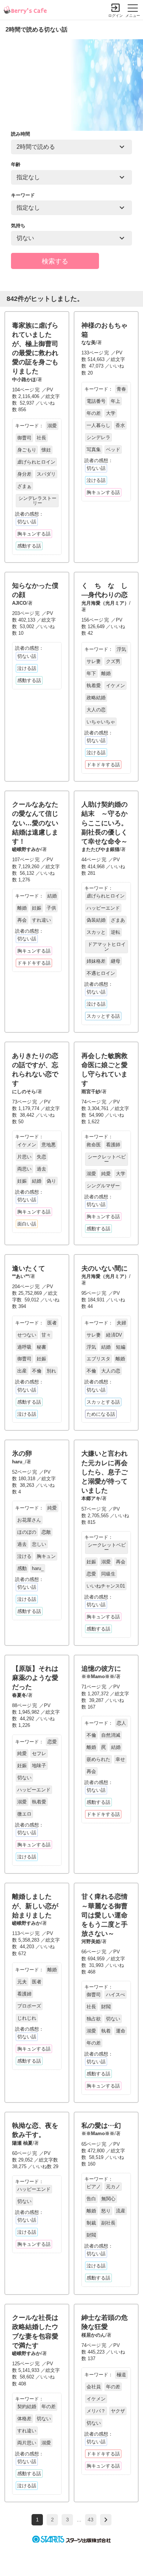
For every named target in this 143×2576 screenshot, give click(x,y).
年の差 (94, 413)
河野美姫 (91, 1941)
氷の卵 (22, 1453)
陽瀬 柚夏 (22, 2143)
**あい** (21, 1276)
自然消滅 (111, 1735)
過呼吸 (24, 1347)
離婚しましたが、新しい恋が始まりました (35, 1906)
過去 (41, 1169)
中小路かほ (24, 379)
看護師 (113, 1145)
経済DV (114, 1335)
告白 (91, 2199)
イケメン (115, 686)
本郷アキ (91, 1498)
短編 (121, 1347)
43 (91, 2520)
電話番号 (96, 401)
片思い (24, 1157)
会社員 (94, 2387)
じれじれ (27, 2018)
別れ (51, 1371)
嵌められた (98, 1759)
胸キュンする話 (34, 534)
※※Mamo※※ (98, 1676)
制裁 (91, 2223)
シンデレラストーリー (37, 501)
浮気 (121, 649)
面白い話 (27, 1224)
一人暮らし (98, 425)
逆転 (115, 932)
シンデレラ (98, 437)
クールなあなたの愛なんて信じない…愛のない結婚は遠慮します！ (35, 823)
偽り (51, 1181)
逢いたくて (29, 1268)
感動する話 (29, 546)
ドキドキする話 (103, 765)
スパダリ (46, 474)
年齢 (16, 164)
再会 (22, 920)
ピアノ (94, 2187)
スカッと (96, 932)
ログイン (115, 16)
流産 (121, 2211)
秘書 (41, 1347)
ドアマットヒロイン (107, 947)
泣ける (24, 1556)
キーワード (23, 195)
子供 (51, 908)
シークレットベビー (107, 1159)
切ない (24, 1778)
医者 (52, 1323)
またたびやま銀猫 (100, 849)
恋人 (121, 1723)
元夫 (22, 1982)
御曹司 (24, 438)
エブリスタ (98, 1359)
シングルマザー (103, 1186)
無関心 (108, 2199)
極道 (121, 2375)
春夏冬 (19, 1695)
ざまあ (118, 920)
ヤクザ (118, 2411)
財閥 (106, 2007)
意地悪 (49, 1145)
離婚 (106, 673)
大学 (111, 413)
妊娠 (37, 908)
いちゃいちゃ (101, 722)
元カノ (113, 2187)
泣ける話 (96, 480)
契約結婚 (27, 2407)
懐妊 (46, 450)
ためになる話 (101, 1414)
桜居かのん (93, 2335)
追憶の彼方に (101, 1669)
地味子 (39, 1766)
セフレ (39, 1753)
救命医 (94, 1145)
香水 (120, 425)
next (106, 2520)
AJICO (19, 603)
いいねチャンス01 (106, 1586)
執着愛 (94, 686)
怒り (106, 2211)
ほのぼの (27, 1532)
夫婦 (121, 1323)
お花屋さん (29, 1520)
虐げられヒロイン (36, 462)
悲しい (39, 1544)
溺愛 (52, 426)
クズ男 (113, 661)
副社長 (108, 2223)
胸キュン (46, 1556)
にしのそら (24, 1092)
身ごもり (27, 450)
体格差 (24, 2419)
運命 (121, 2031)
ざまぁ (24, 486)
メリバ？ (96, 2411)
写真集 (94, 449)
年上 (115, 401)
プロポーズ (29, 2006)
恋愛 (91, 1574)
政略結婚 (96, 698)
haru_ (19, 1462)
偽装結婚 (96, 920)
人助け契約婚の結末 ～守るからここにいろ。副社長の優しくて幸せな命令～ (104, 823)
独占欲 (94, 2019)
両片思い (27, 2443)
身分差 (24, 474)
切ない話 (27, 522)
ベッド (113, 449)
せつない (27, 1335)
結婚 (52, 896)
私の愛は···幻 (101, 2126)
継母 (115, 961)
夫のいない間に (104, 1268)
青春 (121, 389)
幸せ (120, 1759)
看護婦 (24, 1994)
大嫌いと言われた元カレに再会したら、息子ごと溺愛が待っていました (104, 1472)
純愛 (106, 1174)
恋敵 (46, 1532)
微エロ (24, 1814)
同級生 (108, 1574)
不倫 (37, 1371)
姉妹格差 (96, 961)
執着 (106, 2031)
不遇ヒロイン (101, 973)
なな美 (89, 342)
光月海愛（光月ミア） (105, 603)
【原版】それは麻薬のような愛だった (35, 1678)
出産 (22, 1371)
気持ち (18, 226)
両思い (24, 1169)
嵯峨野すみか (26, 849)
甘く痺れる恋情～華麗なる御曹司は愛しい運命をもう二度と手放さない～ (104, 1915)
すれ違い (41, 920)
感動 (22, 1568)
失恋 (41, 1157)
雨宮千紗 (91, 1092)
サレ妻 (94, 661)
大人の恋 (96, 710)
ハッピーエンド (103, 908)
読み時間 (21, 134)
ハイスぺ (115, 1995)
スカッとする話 (103, 1016)
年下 (91, 673)
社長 (41, 438)
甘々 (46, 1335)
